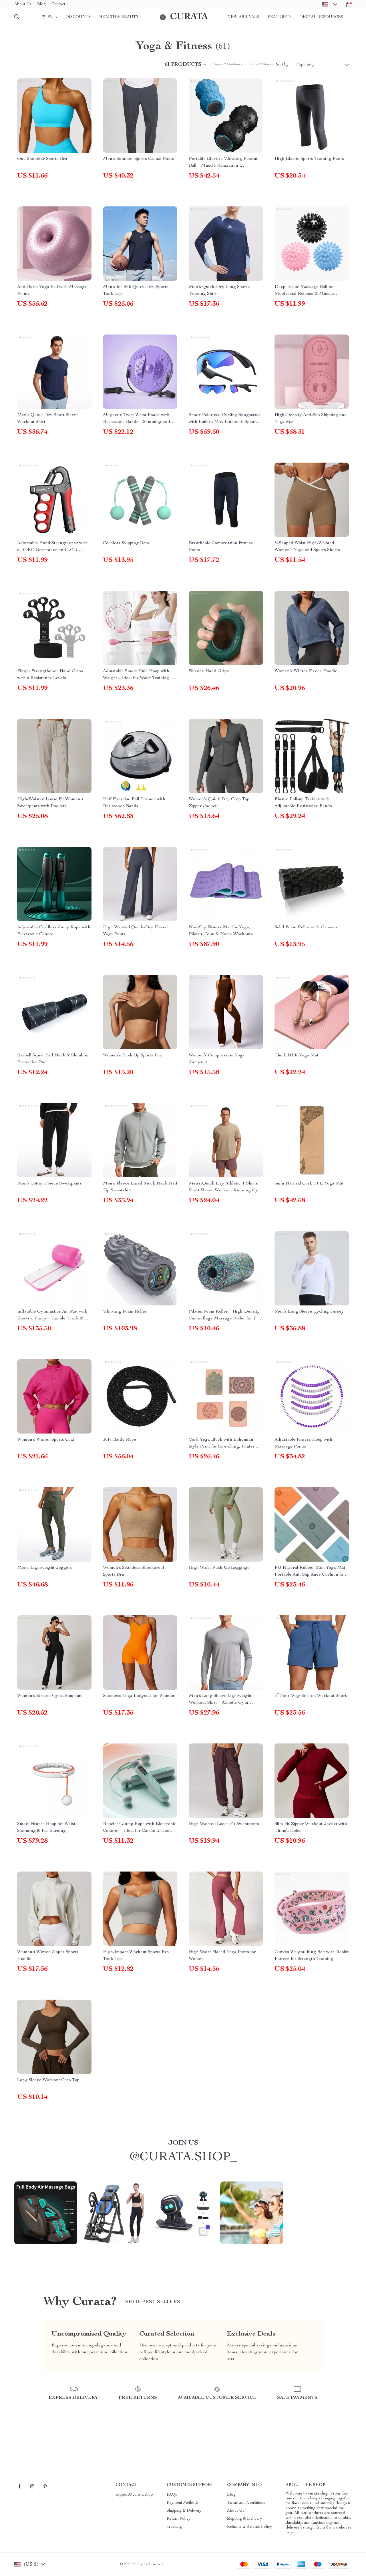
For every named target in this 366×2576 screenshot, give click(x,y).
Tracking (174, 2527)
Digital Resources (321, 17)
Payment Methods (183, 2503)
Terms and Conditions (246, 2503)
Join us (183, 2143)
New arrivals (243, 17)
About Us (23, 4)
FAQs (172, 2495)
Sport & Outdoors (228, 64)
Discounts (78, 17)
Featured (279, 17)
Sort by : (283, 65)
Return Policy (179, 2519)
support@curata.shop (134, 2495)
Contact (58, 4)
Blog (41, 4)
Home (202, 64)
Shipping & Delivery (184, 2511)
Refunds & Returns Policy (249, 2527)
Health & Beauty (119, 17)
